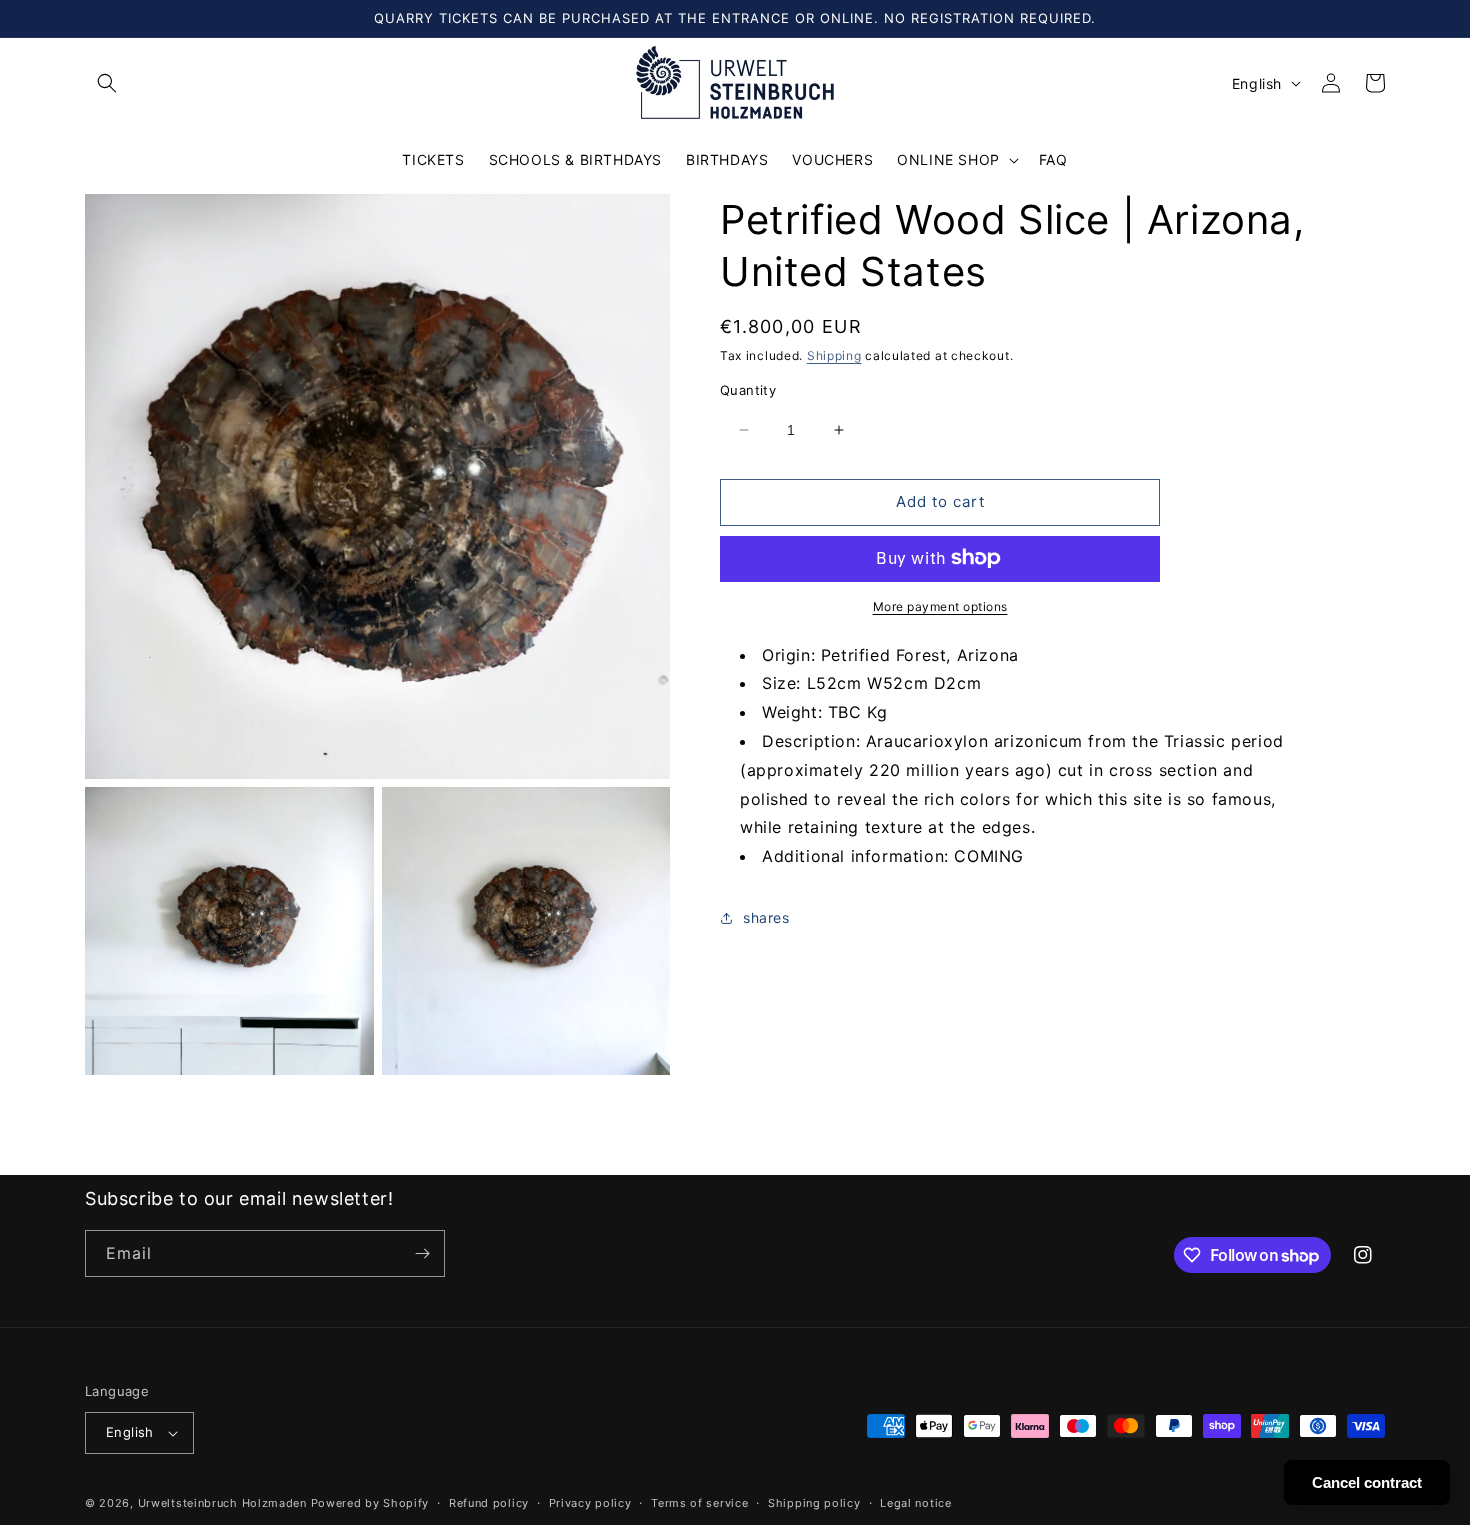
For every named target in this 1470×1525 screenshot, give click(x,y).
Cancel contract (1367, 1482)
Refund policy (489, 1503)
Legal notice (915, 1503)
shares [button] (766, 917)
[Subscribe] (422, 1253)
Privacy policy (590, 1503)
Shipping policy (814, 1503)
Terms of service (699, 1503)
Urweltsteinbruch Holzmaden (224, 1503)
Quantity (748, 390)
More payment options (940, 605)
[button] (107, 83)
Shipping (834, 355)
